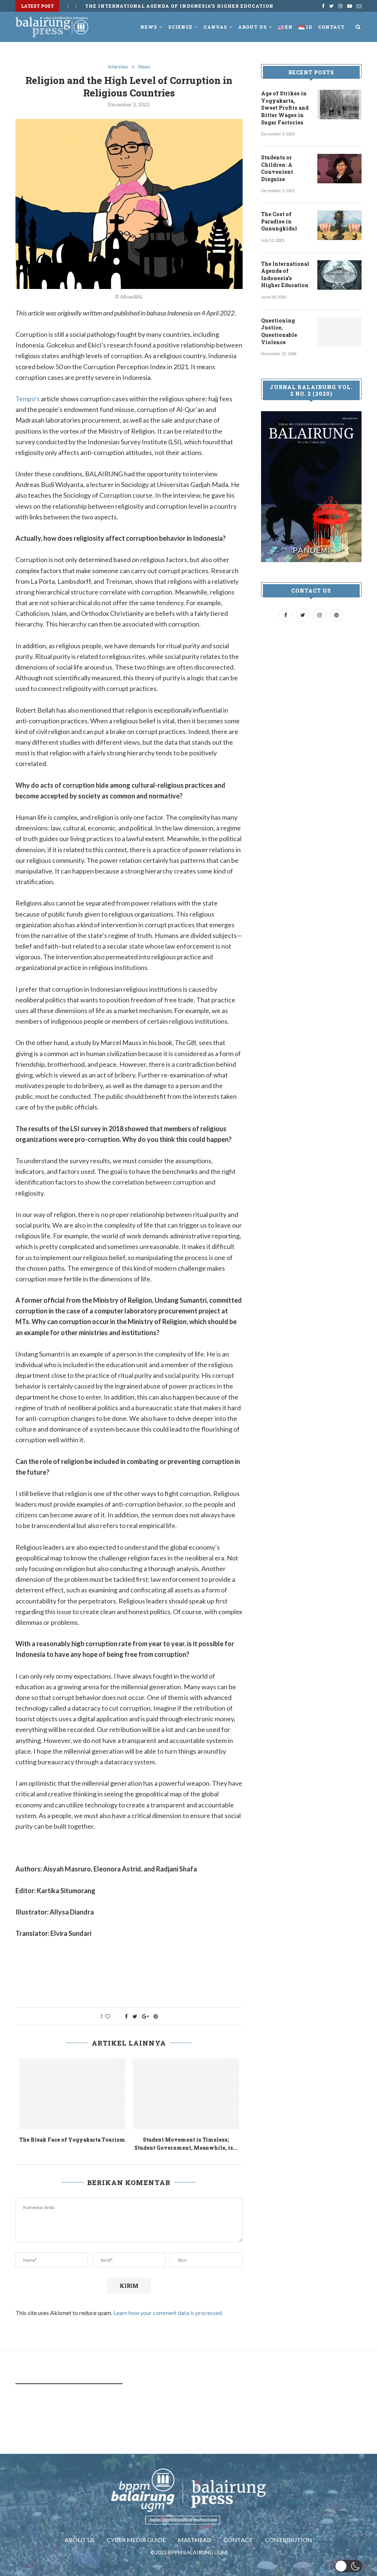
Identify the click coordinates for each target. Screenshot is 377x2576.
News (149, 27)
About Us (253, 27)
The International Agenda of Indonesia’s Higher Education (179, 6)
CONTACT (238, 2540)
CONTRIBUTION (289, 2540)
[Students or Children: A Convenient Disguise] (339, 169)
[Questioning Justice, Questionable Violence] (339, 332)
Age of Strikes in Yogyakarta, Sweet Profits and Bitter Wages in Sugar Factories (285, 108)
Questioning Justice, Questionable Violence (279, 331)
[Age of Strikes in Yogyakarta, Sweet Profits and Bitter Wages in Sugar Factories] (339, 105)
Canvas (215, 27)
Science (180, 27)
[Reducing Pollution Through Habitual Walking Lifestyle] (73, 2094)
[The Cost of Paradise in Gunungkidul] (339, 225)
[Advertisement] (149, 1979)
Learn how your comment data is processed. (168, 2313)
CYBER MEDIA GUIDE (136, 2540)
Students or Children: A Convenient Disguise (277, 168)
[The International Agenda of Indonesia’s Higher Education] (339, 275)
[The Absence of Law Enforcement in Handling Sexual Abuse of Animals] (186, 2094)
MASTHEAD (195, 2540)
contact (331, 27)
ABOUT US (80, 2540)
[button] (348, 2566)
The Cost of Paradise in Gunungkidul (280, 221)
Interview (118, 67)
